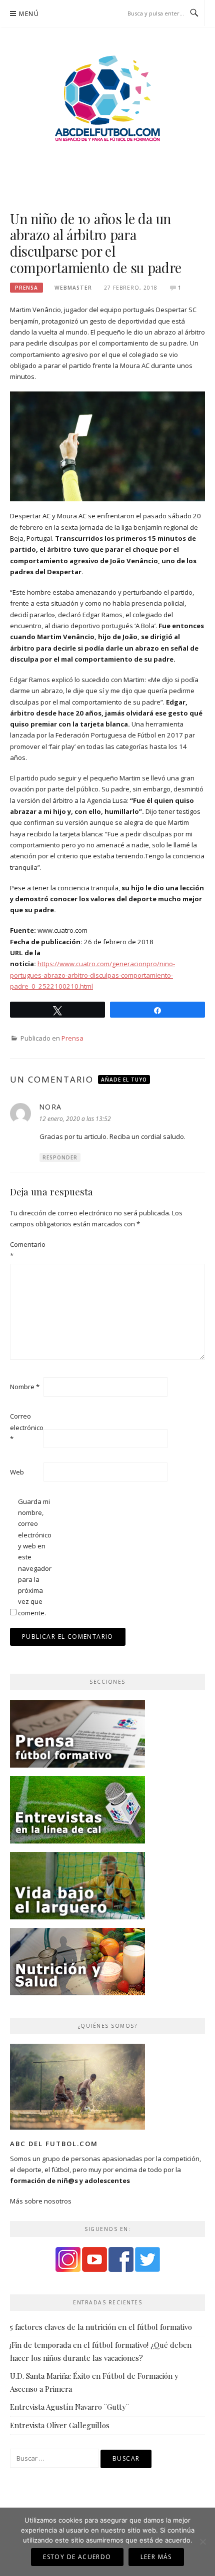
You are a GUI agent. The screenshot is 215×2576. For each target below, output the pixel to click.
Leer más (156, 2557)
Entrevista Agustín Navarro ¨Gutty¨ (69, 2407)
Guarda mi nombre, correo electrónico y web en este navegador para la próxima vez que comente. (34, 1557)
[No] (202, 2542)
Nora (50, 1107)
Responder (60, 1157)
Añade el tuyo (124, 1080)
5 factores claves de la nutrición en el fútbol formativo (101, 2327)
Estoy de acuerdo (77, 2557)
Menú (29, 14)
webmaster (73, 288)
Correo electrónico (26, 1427)
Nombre (25, 1387)
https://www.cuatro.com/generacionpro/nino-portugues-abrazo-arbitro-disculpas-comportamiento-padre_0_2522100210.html (92, 975)
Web (17, 1472)
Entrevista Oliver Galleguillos (60, 2425)
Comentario (26, 1250)
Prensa (26, 288)
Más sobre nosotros (41, 2201)
